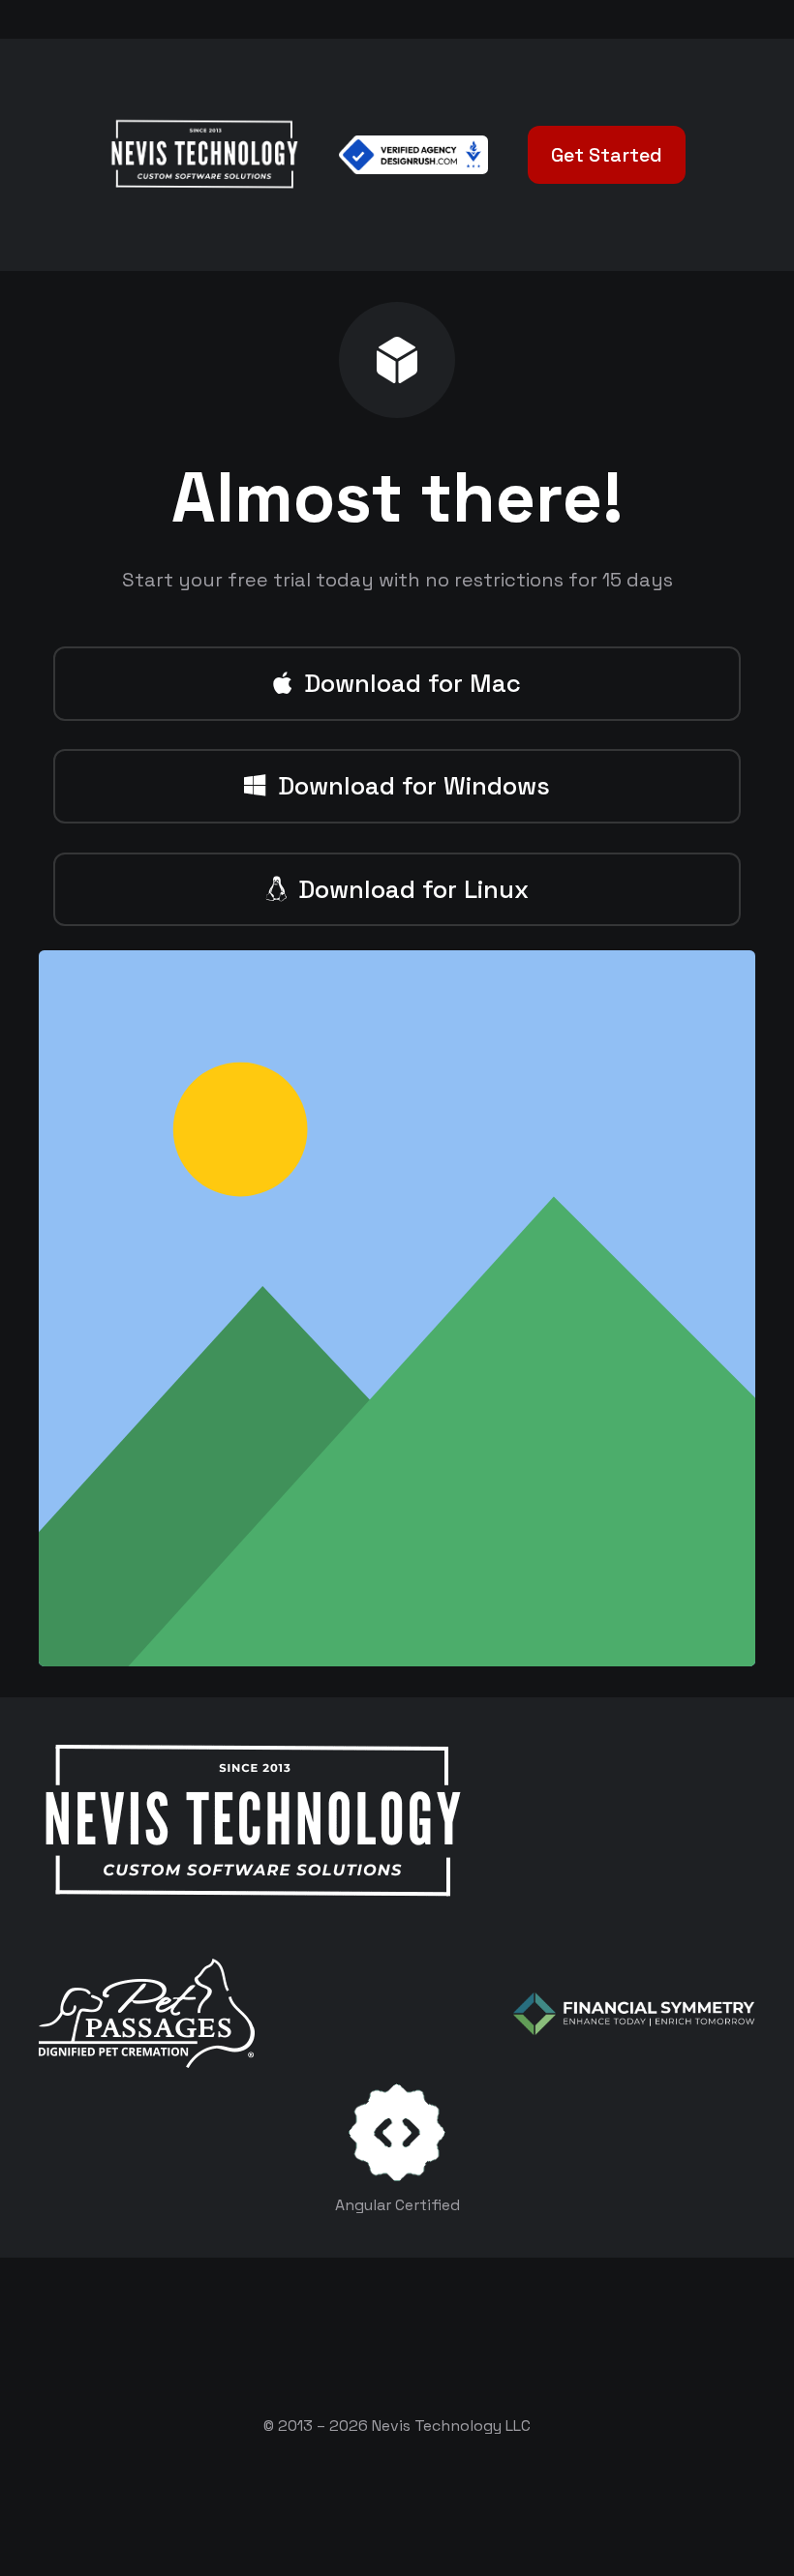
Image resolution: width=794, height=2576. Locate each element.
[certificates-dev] (397, 2132)
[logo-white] (147, 2013)
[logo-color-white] (634, 2014)
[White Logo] (204, 155)
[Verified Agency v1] (413, 155)
